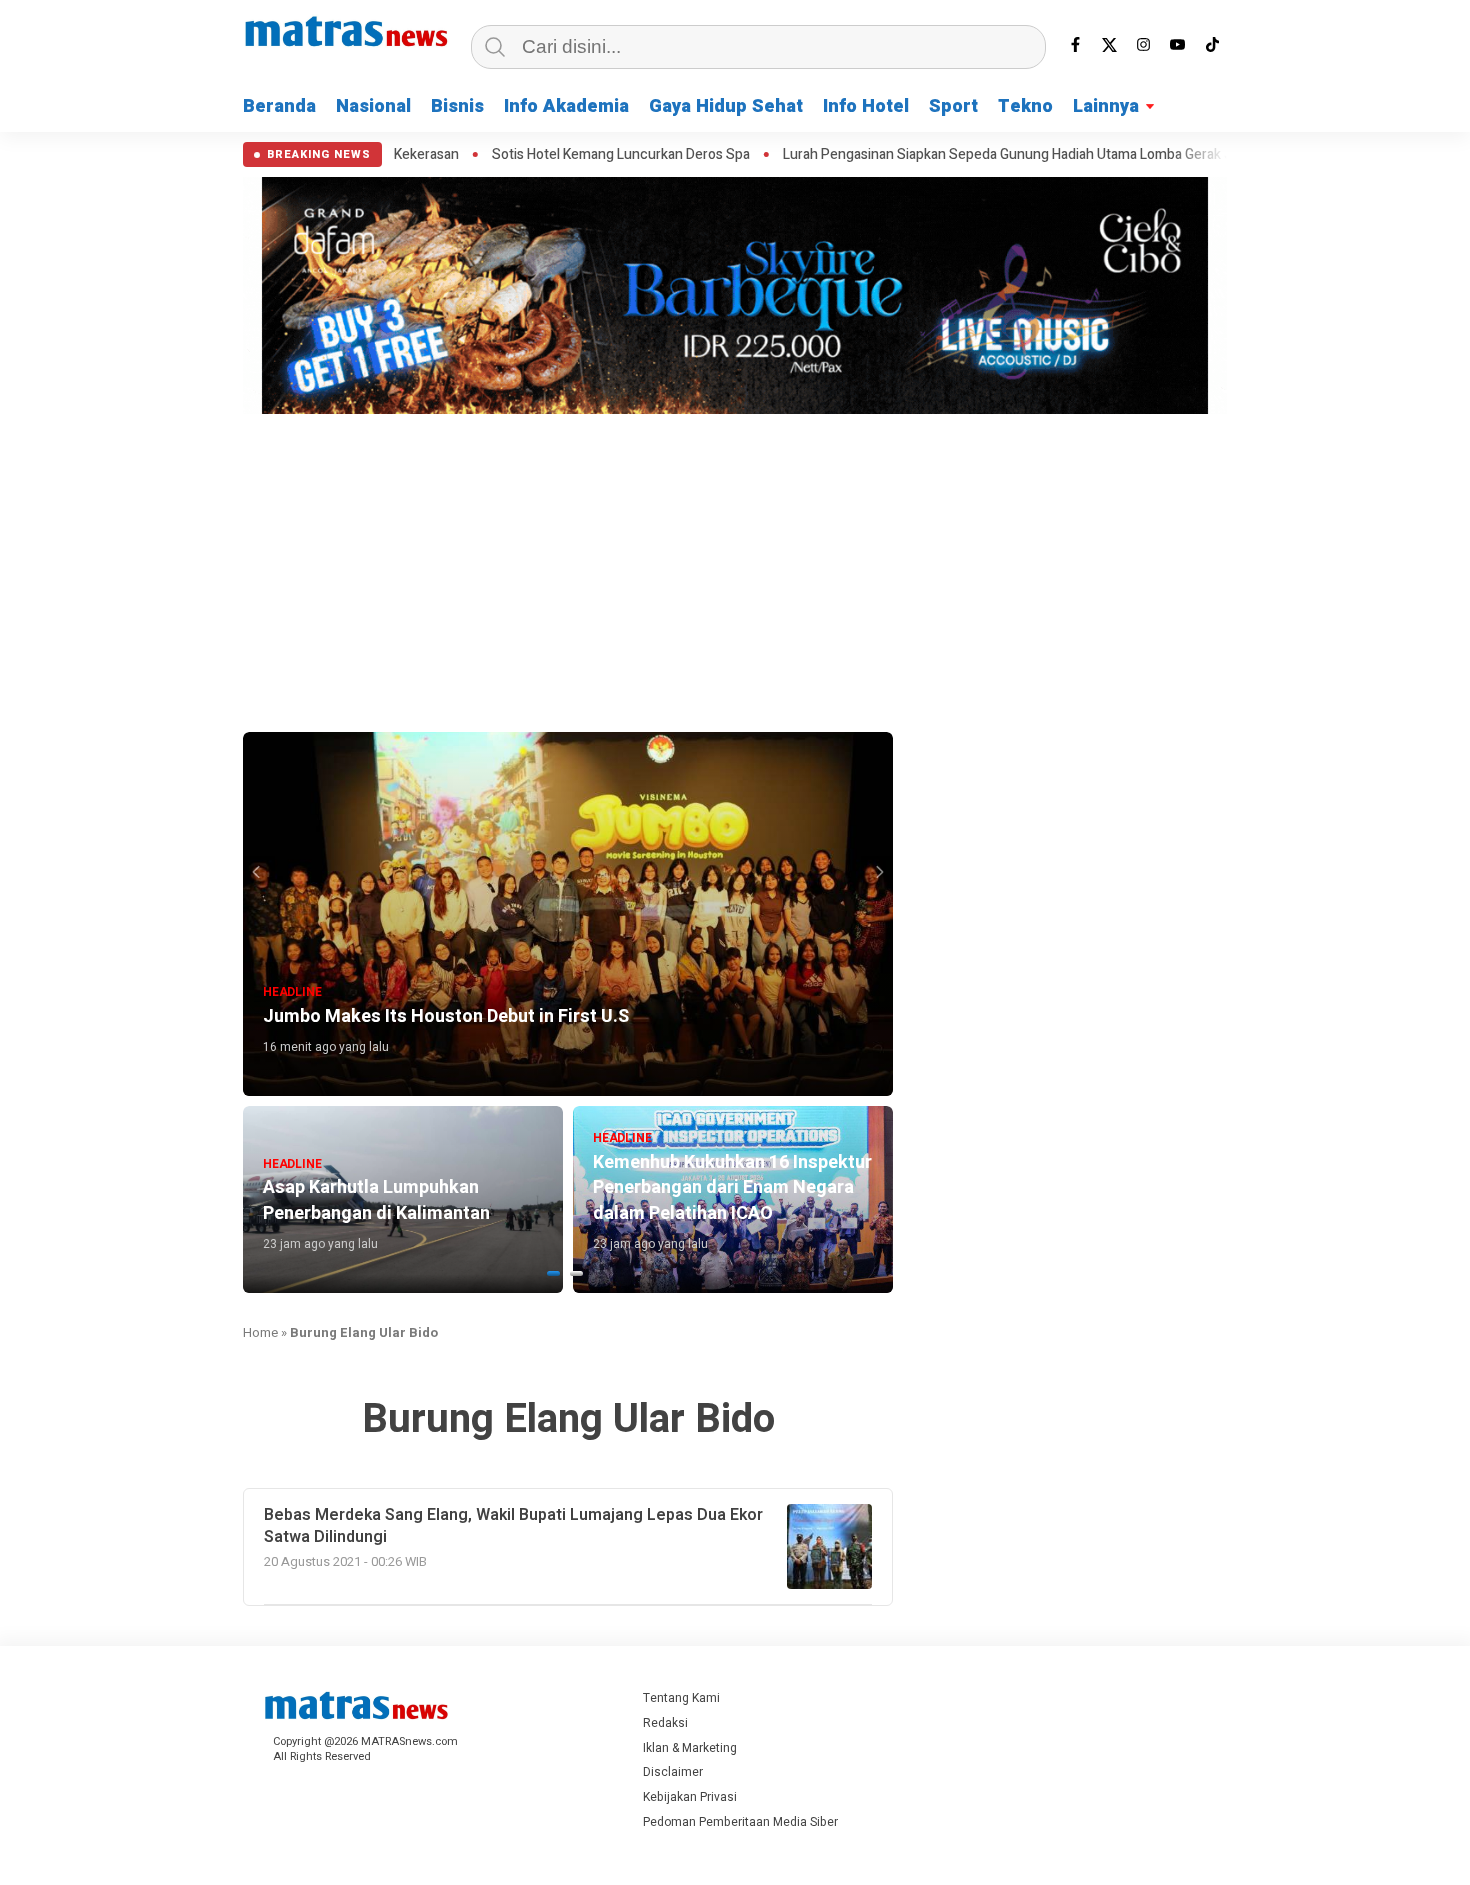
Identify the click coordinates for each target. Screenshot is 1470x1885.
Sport (953, 106)
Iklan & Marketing (690, 1748)
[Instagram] (1144, 45)
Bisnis (457, 106)
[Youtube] (1178, 45)
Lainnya (1106, 106)
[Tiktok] (1212, 45)
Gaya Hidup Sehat (726, 106)
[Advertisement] (735, 570)
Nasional (373, 106)
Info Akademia (566, 106)
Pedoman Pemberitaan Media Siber (740, 1822)
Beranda (279, 106)
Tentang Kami (681, 1698)
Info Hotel (866, 106)
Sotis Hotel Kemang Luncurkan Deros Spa (518, 155)
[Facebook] (1076, 45)
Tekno (1025, 106)
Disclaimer (673, 1772)
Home (260, 1332)
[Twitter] (1110, 45)
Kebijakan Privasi (690, 1797)
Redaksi (665, 1723)
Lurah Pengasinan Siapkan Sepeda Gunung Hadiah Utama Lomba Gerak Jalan (917, 155)
